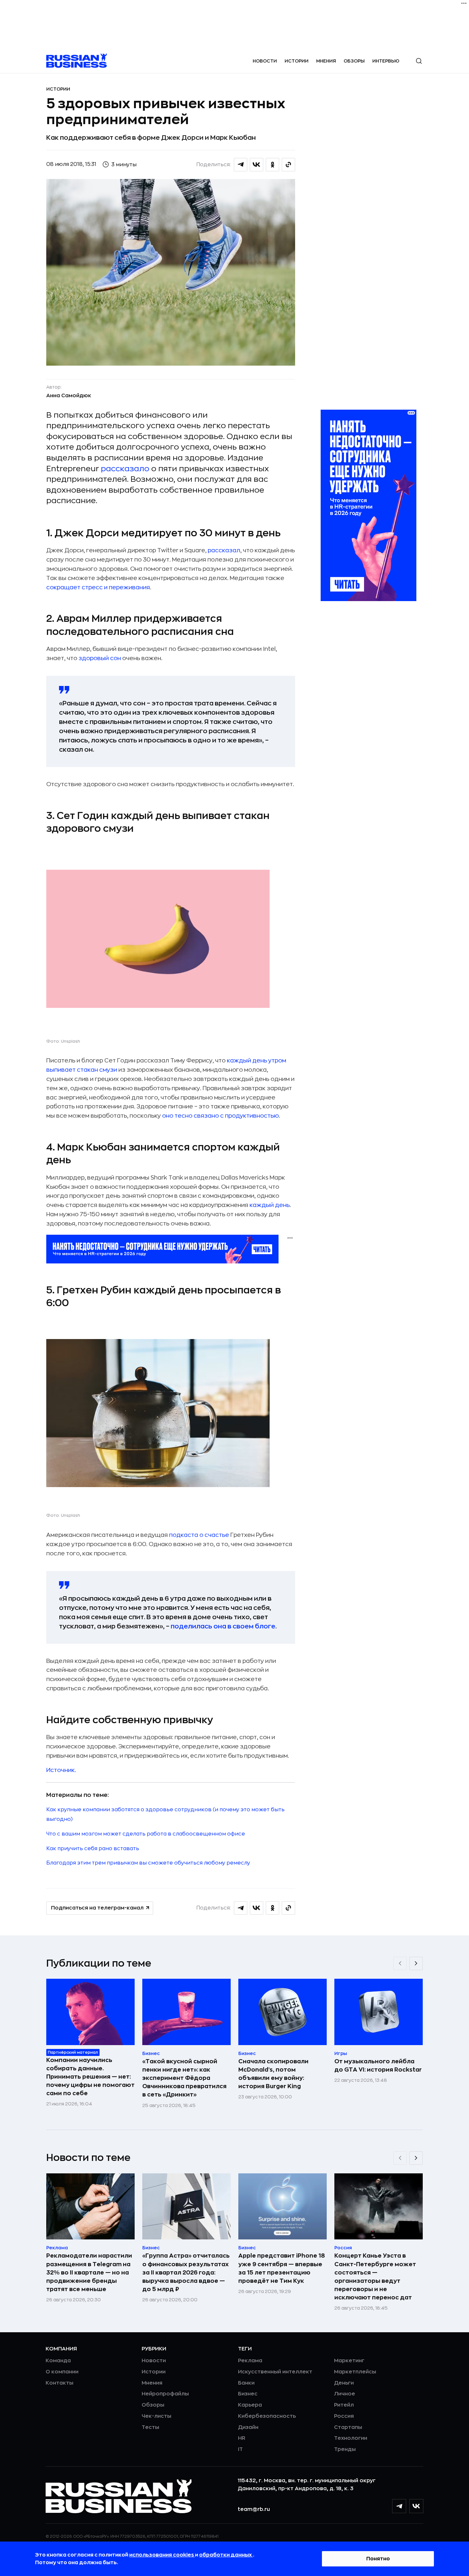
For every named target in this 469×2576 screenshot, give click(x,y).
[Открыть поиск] (419, 61)
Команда (58, 2361)
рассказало (125, 469)
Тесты (150, 2427)
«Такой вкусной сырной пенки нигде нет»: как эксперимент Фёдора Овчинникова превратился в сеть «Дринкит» (184, 2078)
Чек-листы (156, 2416)
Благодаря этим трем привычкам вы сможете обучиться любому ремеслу (148, 1863)
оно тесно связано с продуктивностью (220, 1116)
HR (242, 2438)
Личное (345, 2394)
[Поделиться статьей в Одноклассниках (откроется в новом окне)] (272, 165)
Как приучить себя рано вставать (93, 1849)
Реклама (250, 2361)
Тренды (345, 2449)
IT (240, 2449)
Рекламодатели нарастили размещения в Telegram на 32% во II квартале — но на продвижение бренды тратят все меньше (89, 2272)
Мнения (326, 61)
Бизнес (248, 2394)
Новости (265, 61)
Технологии (351, 2438)
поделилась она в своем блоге (223, 1626)
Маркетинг (349, 2361)
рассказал (224, 550)
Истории (297, 61)
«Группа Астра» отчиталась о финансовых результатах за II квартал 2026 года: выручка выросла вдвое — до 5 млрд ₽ (186, 2272)
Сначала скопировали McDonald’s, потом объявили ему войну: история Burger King (273, 2074)
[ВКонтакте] (416, 2506)
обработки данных (226, 2555)
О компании (62, 2372)
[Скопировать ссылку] (288, 165)
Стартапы (348, 2427)
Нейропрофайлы (165, 2394)
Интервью (386, 61)
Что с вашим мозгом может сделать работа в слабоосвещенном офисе (146, 1834)
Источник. (61, 1770)
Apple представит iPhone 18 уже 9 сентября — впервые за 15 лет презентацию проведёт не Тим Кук (282, 2268)
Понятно (378, 2559)
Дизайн (248, 2427)
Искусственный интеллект (275, 2372)
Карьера (250, 2405)
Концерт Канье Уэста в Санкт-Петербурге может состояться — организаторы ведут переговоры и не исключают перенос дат (375, 2276)
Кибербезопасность (267, 2416)
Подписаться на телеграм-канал (97, 1908)
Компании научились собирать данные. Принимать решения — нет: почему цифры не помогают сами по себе (90, 2077)
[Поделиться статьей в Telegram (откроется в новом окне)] (241, 165)
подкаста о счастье (199, 1535)
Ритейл (344, 2405)
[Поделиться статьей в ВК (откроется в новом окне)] (257, 165)
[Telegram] (399, 2506)
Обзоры (354, 61)
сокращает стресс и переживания (98, 587)
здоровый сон (100, 658)
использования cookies (162, 2555)
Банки (246, 2383)
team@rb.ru (254, 2509)
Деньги (344, 2383)
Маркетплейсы (355, 2372)
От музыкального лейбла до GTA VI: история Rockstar (378, 2066)
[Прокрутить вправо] (416, 1963)
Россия (344, 2416)
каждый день (270, 1205)
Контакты (60, 2383)
